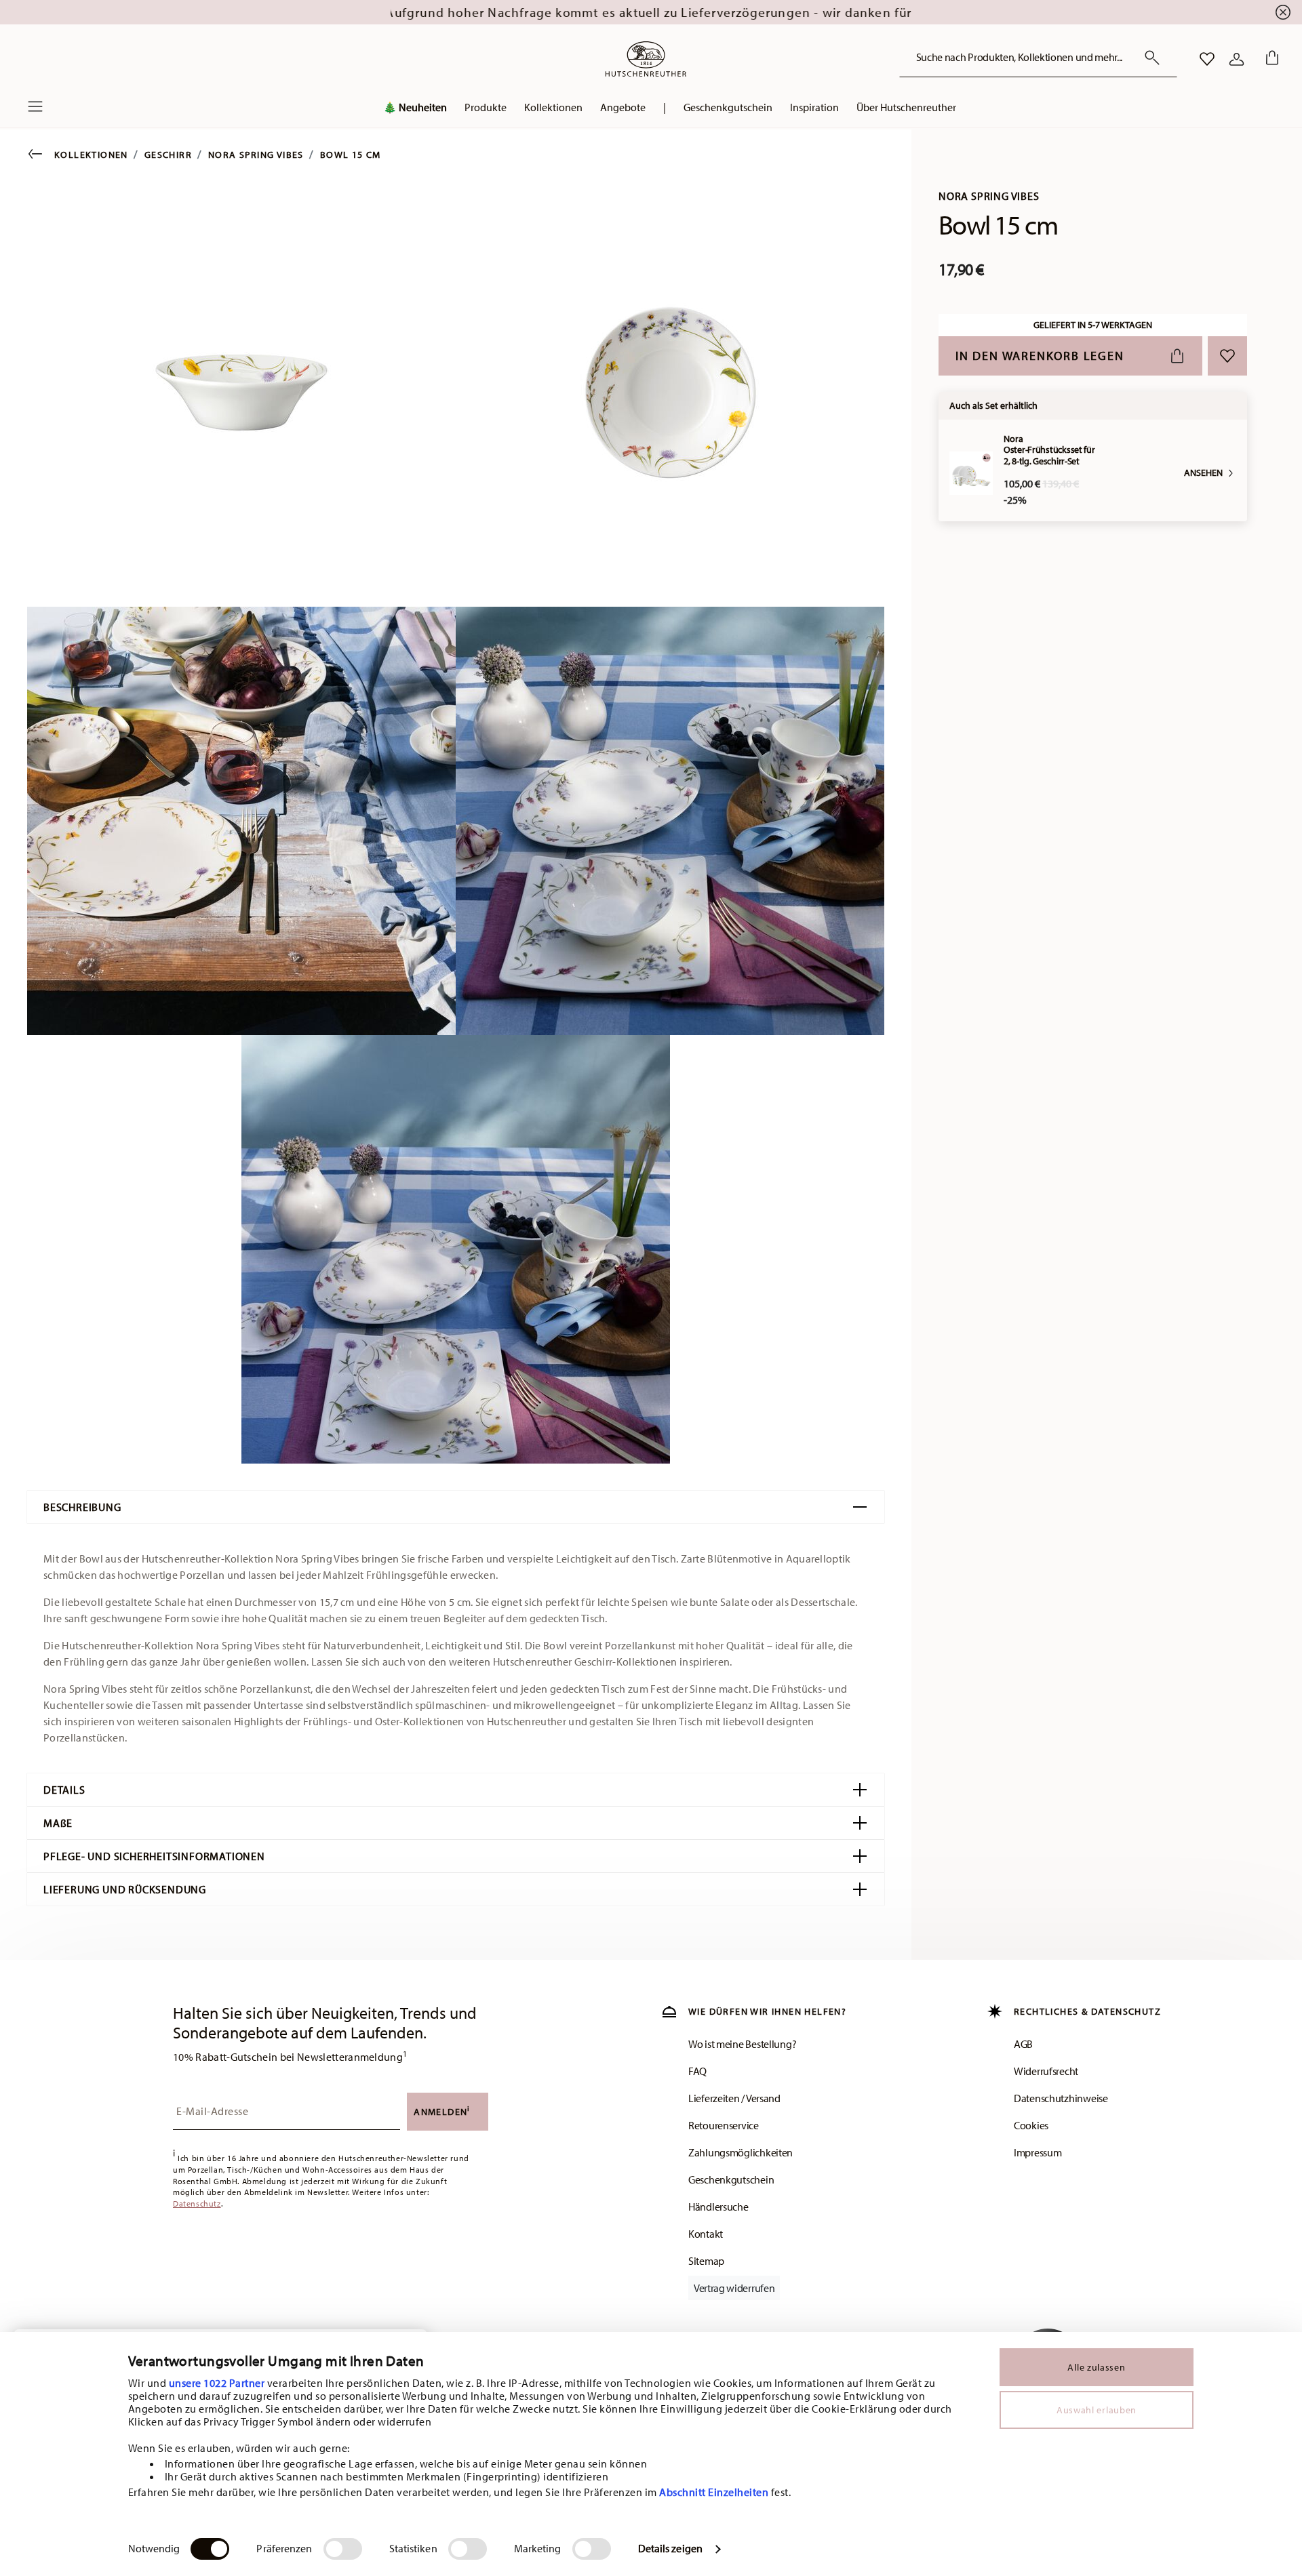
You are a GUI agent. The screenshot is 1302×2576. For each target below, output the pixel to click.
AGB (1023, 2044)
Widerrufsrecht (1046, 2071)
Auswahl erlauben (1097, 2410)
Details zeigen (670, 2548)
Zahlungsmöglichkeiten (741, 2152)
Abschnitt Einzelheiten (714, 2492)
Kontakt (706, 2234)
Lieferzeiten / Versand (734, 2098)
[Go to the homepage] (646, 59)
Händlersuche (718, 2207)
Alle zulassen (1096, 2367)
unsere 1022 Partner (217, 2383)
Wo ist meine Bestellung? (742, 2044)
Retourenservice (724, 2125)
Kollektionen (91, 155)
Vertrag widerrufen (734, 2288)
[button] (486, 110)
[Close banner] (1283, 12)
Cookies (1031, 2125)
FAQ (697, 2071)
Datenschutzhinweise (1061, 2098)
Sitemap (706, 2261)
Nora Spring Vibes (256, 155)
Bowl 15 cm (351, 155)
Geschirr (168, 155)
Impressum (1038, 2152)
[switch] (343, 2549)
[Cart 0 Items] (1269, 59)
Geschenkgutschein (731, 2179)
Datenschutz (197, 2203)
